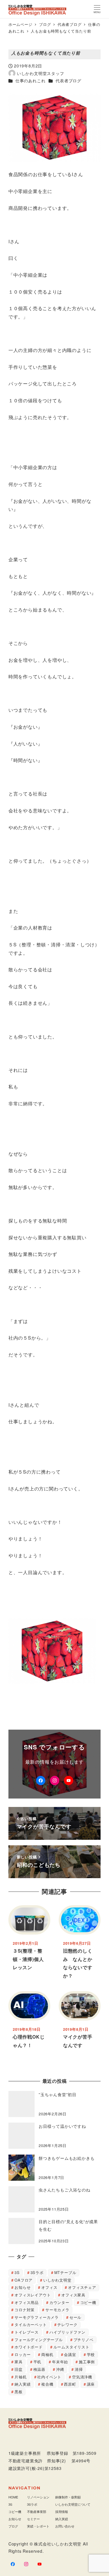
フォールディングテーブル (39, 2340)
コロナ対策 (25, 2310)
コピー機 (88, 2302)
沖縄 (60, 2369)
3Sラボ (37, 2272)
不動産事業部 (37, 2511)
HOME (13, 2497)
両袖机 (47, 2354)
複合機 (47, 2384)
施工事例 (87, 2362)
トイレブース (27, 2332)
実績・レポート (38, 2526)
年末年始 (60, 2362)
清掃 (79, 2369)
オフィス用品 (27, 2302)
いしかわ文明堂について (73, 2504)
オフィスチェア (82, 2287)
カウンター (59, 2302)
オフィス (49, 2287)
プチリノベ (84, 2340)
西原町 (70, 2384)
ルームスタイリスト (72, 2347)
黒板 (19, 2392)
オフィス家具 (73, 2295)
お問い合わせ (65, 2526)
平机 (37, 2362)
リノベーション (38, 2497)
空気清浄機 (82, 2377)
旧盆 (19, 2369)
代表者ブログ (68, 81)
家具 (19, 2362)
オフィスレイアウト (33, 2295)
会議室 (70, 2354)
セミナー (33, 2519)
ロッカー (23, 2354)
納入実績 (23, 2384)
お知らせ (23, 2287)
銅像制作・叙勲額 (68, 2497)
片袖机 (20, 2377)
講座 (91, 2384)
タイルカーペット (31, 2324)
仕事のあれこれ (31, 81)
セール (75, 2317)
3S (17, 2272)
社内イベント (49, 2377)
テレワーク (67, 2324)
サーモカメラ (57, 2310)
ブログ (13, 2526)
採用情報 (62, 2511)
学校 (91, 2354)
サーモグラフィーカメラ (37, 2317)
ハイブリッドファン (67, 2332)
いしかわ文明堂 (57, 2280)
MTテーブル (65, 2272)
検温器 (39, 2369)
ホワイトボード (29, 2347)
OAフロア (24, 2280)
